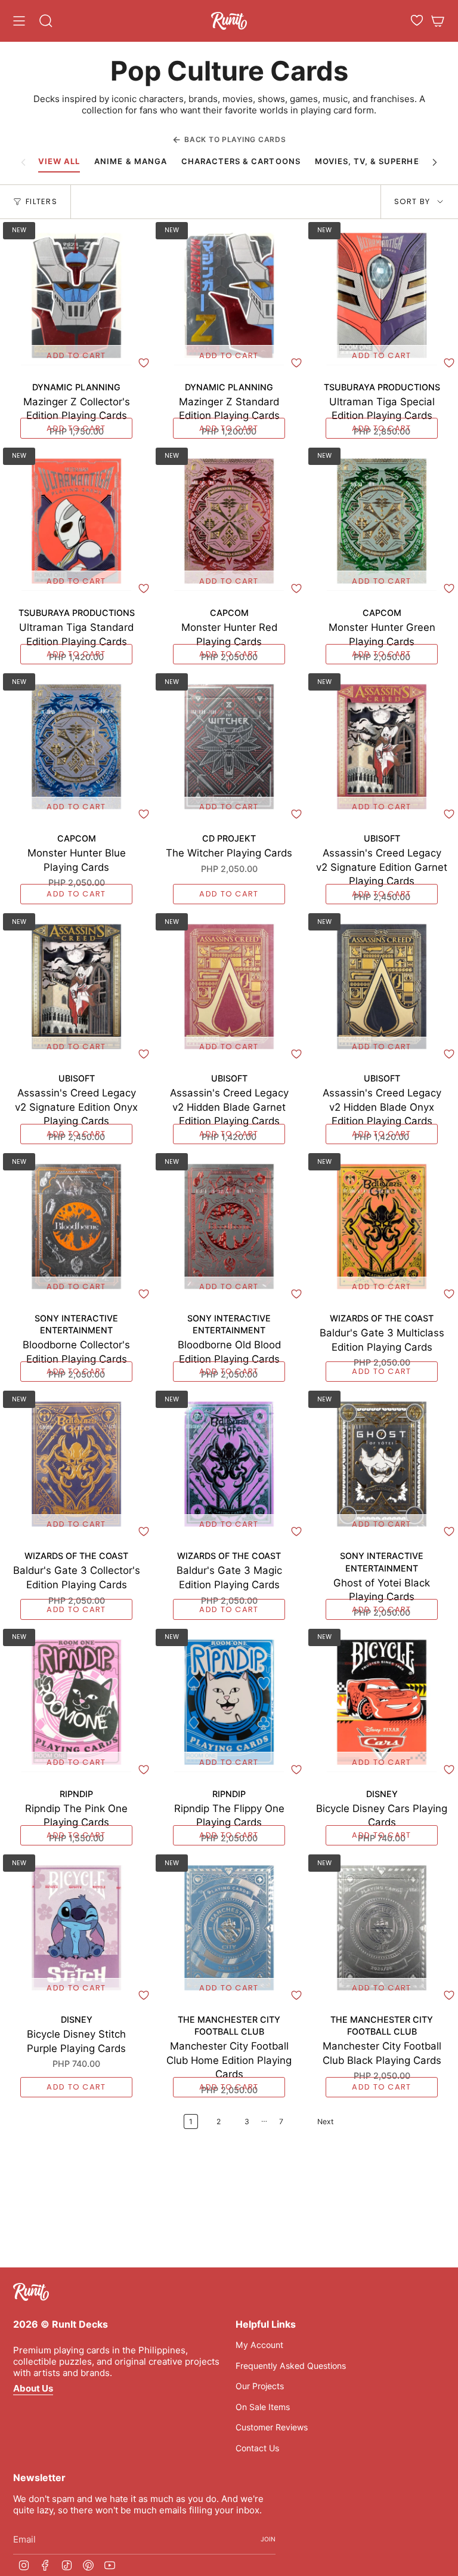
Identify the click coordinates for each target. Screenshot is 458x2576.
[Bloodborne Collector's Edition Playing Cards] (76, 1227)
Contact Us (257, 2448)
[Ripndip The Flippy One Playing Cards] (229, 1702)
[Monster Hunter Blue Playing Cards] (76, 747)
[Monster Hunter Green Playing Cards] (382, 521)
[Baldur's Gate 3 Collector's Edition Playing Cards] (76, 1464)
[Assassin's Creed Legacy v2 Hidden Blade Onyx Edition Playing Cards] (382, 987)
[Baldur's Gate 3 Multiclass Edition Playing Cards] (382, 1227)
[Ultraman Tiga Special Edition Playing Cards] (382, 295)
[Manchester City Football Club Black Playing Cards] (382, 1928)
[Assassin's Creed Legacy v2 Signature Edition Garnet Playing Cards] (382, 747)
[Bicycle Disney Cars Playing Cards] (382, 1702)
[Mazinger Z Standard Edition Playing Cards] (229, 295)
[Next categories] (435, 162)
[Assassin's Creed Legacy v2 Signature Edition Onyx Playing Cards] (76, 987)
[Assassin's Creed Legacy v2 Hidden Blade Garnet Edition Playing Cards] (229, 987)
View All (59, 161)
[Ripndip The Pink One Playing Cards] (76, 1702)
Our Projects (260, 2386)
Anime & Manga (131, 161)
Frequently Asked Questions (291, 2366)
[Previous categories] (23, 162)
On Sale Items (263, 2407)
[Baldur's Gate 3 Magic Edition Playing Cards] (229, 1464)
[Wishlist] (417, 20)
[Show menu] (19, 21)
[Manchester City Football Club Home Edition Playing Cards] (229, 1928)
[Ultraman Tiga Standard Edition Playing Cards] (76, 521)
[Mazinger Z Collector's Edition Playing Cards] (76, 295)
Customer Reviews (272, 2427)
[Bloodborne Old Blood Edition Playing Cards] (229, 1227)
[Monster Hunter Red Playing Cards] (229, 521)
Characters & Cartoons (241, 161)
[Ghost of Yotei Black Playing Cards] (382, 1464)
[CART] (438, 21)
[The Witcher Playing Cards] (229, 747)
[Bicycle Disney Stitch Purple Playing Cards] (76, 1928)
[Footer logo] (31, 2292)
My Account (259, 2345)
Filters (41, 201)
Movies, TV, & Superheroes (378, 161)
